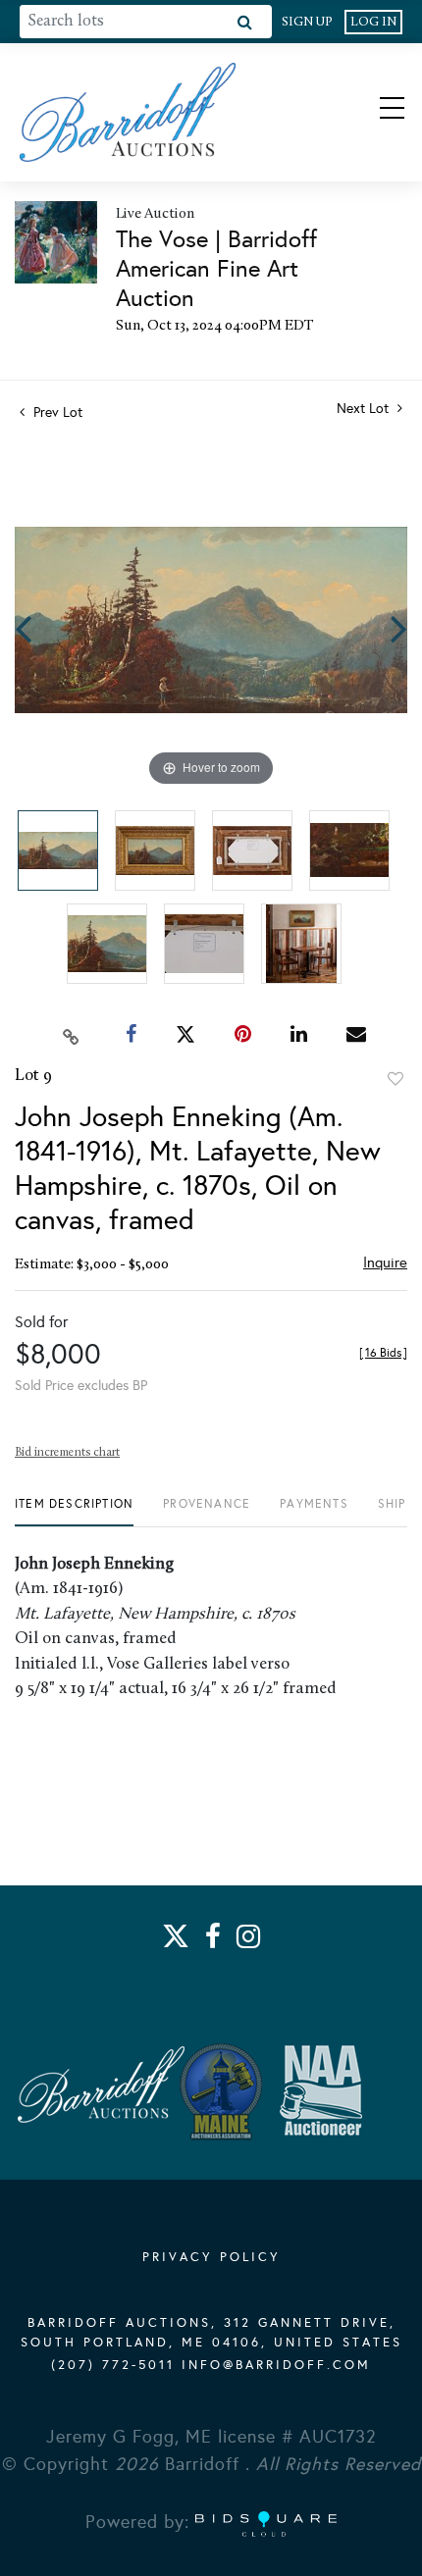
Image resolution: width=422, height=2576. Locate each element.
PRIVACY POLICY (211, 2257)
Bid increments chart (67, 1453)
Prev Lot (56, 412)
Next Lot (365, 409)
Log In (373, 22)
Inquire (385, 1262)
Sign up (307, 22)
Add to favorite (396, 1079)
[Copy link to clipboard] (72, 1035)
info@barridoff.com (276, 2365)
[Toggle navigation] (375, 112)
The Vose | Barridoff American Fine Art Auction (216, 269)
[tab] (74, 1511)
